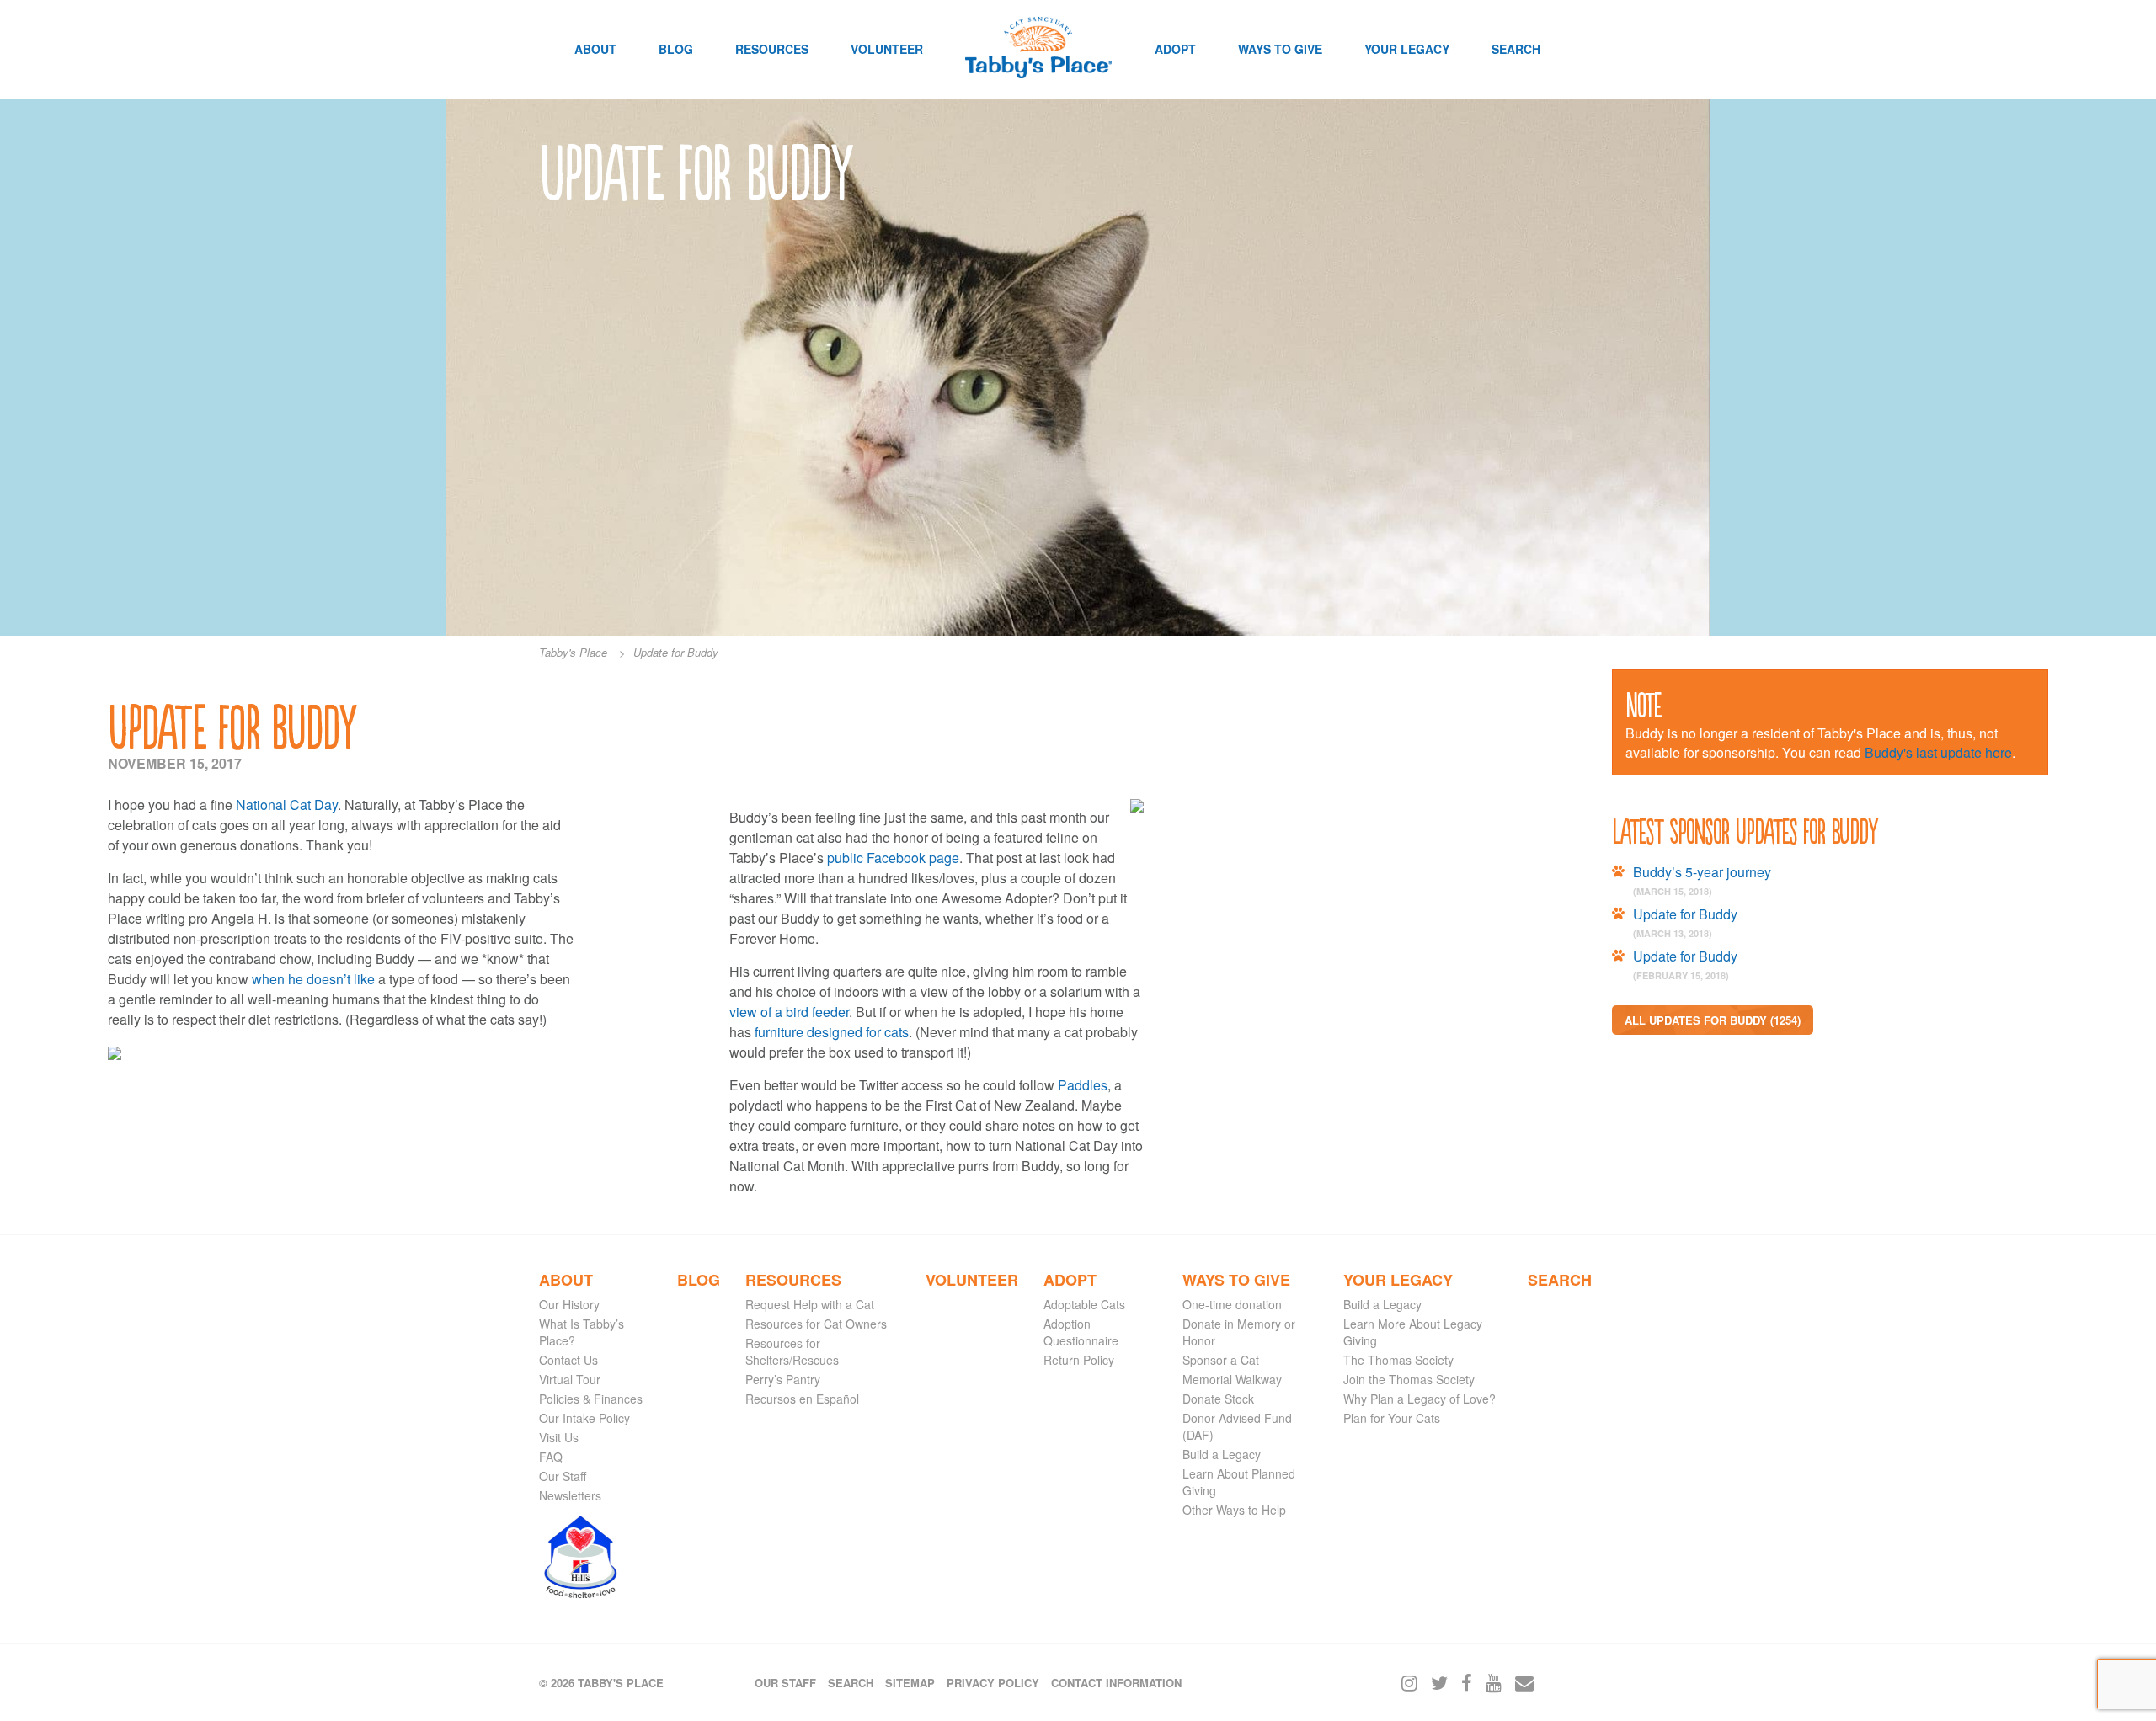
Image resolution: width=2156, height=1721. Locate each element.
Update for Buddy (1685, 914)
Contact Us (568, 1360)
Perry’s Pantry (783, 1379)
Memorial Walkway (1232, 1379)
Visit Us (559, 1437)
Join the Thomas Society (1409, 1379)
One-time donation (1232, 1304)
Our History (569, 1304)
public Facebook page (893, 858)
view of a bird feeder (789, 1012)
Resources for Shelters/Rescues (792, 1351)
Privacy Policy (993, 1683)
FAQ (551, 1457)
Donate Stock (1218, 1399)
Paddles (1083, 1085)
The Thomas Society (1398, 1360)
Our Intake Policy (584, 1418)
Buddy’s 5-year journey (1702, 872)
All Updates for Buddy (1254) (1713, 1020)
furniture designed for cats (832, 1032)
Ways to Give (1280, 49)
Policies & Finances (591, 1399)
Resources (772, 49)
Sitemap (910, 1683)
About (595, 49)
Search (1516, 49)
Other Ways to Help (1234, 1510)
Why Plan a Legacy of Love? (1420, 1399)
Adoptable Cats (1084, 1304)
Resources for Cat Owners (816, 1324)
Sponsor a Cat (1221, 1360)
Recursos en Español (802, 1399)
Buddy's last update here (1938, 752)
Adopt (1175, 49)
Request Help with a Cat (810, 1304)
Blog (676, 49)
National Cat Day (287, 805)
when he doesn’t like (313, 979)
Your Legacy (1407, 49)
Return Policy (1079, 1360)
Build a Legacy (1222, 1454)
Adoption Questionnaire (1081, 1332)
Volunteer (887, 49)
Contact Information (1116, 1683)
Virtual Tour (570, 1379)
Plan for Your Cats (1392, 1418)
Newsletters (570, 1495)
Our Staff (563, 1476)
